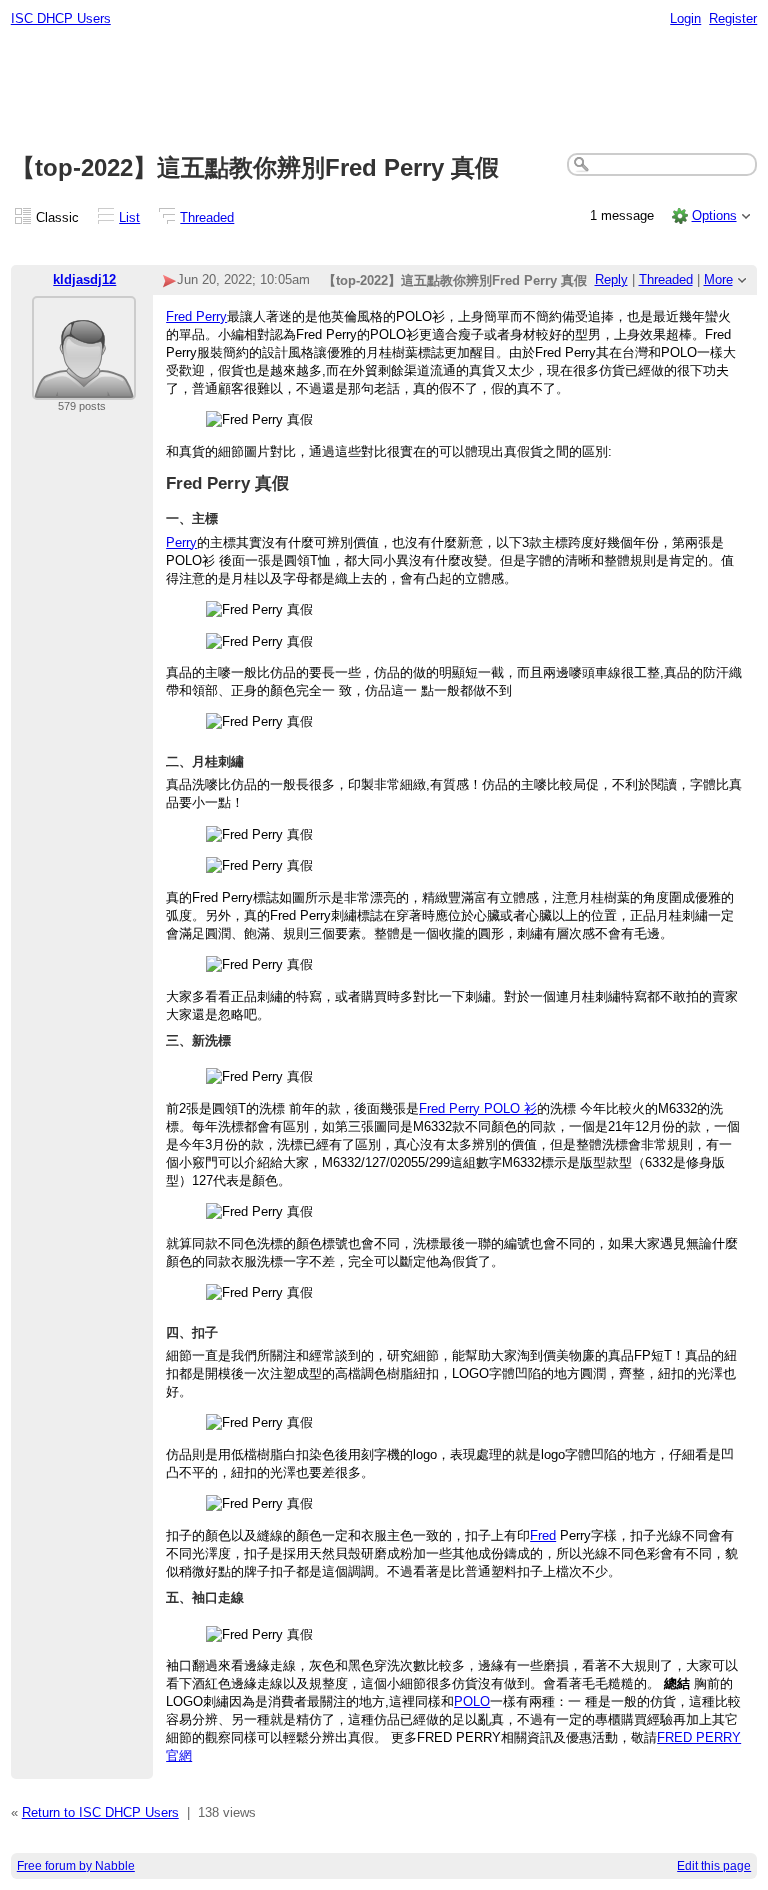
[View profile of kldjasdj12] (84, 387)
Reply (611, 279)
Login (685, 18)
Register (733, 18)
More (718, 279)
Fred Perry (196, 316)
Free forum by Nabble (76, 1866)
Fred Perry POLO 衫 (478, 1108)
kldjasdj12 (84, 279)
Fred (543, 1535)
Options (714, 215)
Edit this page (714, 1866)
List (129, 217)
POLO (472, 1701)
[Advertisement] (384, 91)
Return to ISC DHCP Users (100, 1812)
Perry (181, 542)
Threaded (207, 217)
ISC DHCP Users (61, 18)
